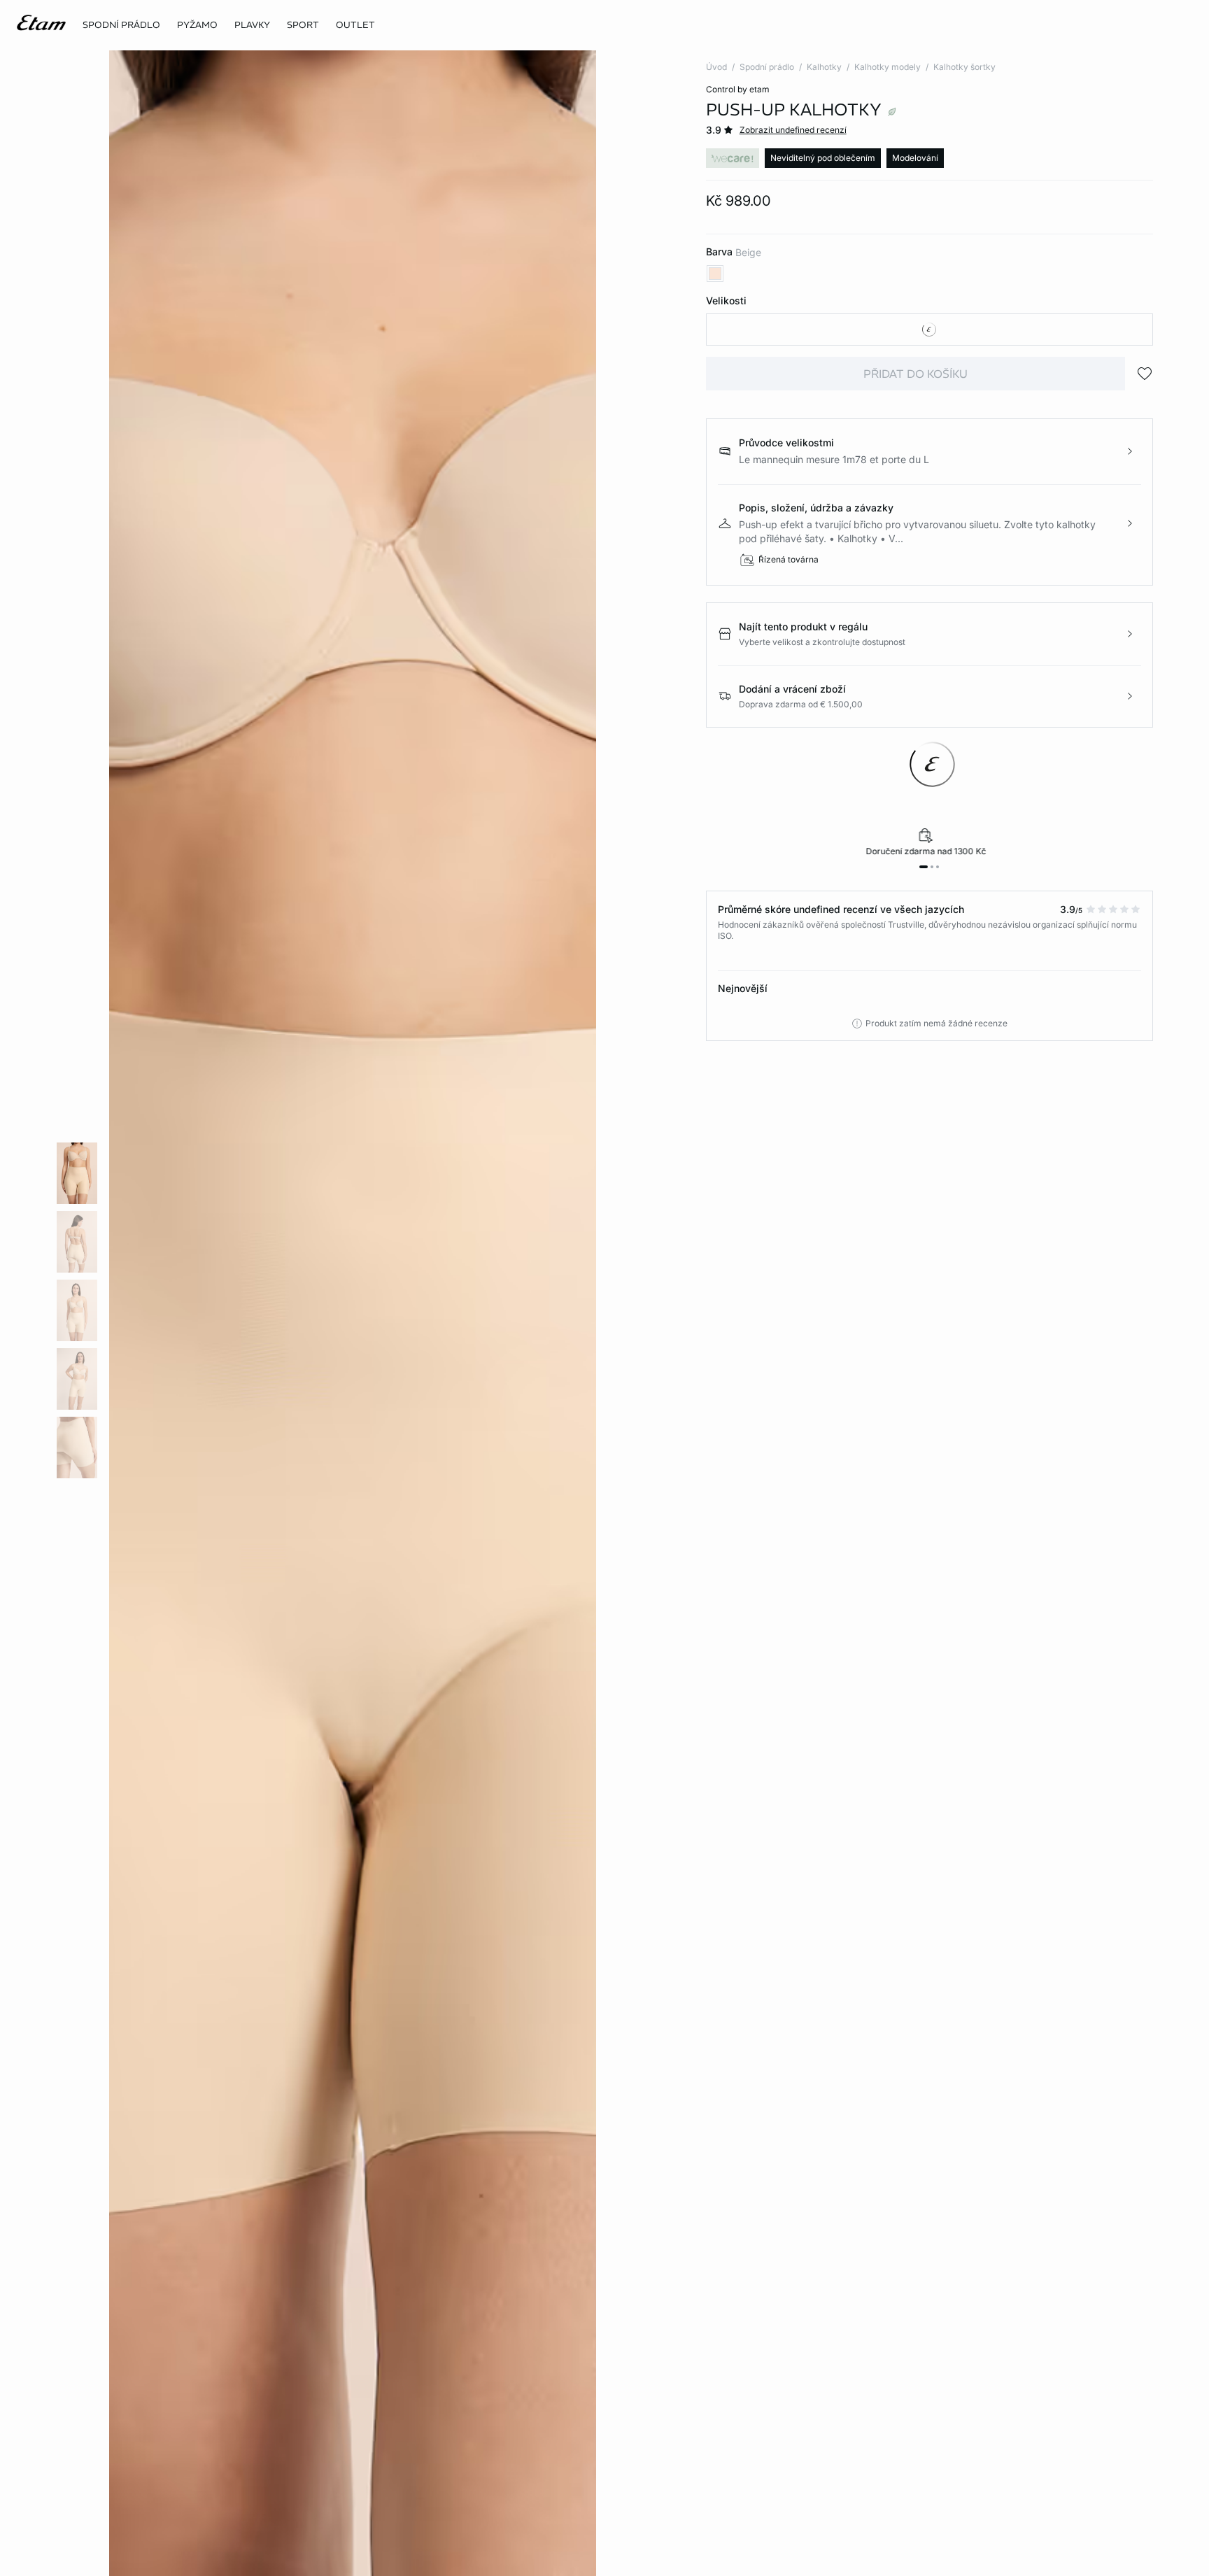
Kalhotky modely (888, 67)
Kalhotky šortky (964, 67)
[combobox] (929, 330)
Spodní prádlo (767, 67)
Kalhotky (824, 67)
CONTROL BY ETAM (738, 89)
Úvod (716, 67)
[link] (303, 25)
